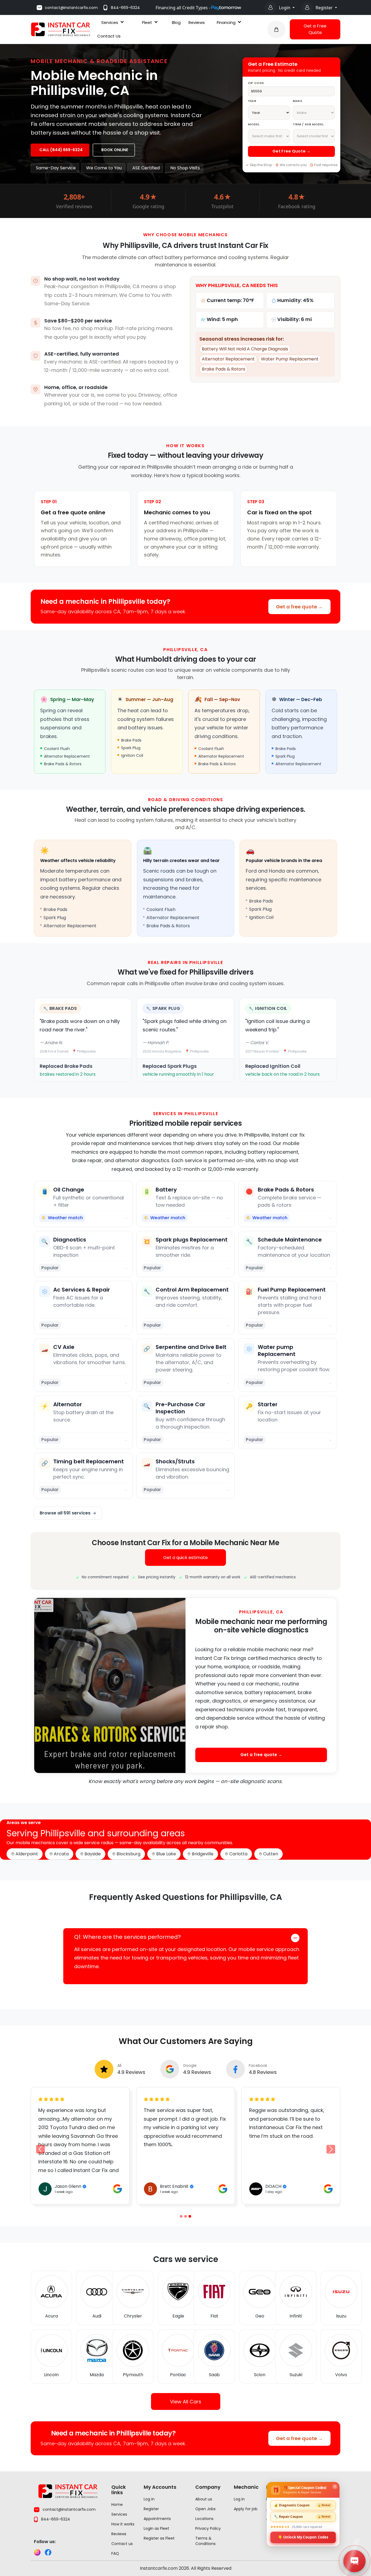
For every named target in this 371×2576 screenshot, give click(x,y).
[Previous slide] (181, 2216)
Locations (204, 2519)
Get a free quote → (299, 607)
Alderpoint (27, 1854)
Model (254, 124)
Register (325, 8)
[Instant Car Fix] (61, 29)
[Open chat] (354, 2561)
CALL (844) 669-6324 (61, 150)
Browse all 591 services (65, 1513)
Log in (149, 2499)
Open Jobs (205, 2509)
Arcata (61, 1854)
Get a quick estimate (185, 1558)
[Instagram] (37, 2552)
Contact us (122, 2544)
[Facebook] (48, 2552)
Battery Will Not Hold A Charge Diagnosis (245, 349)
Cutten (271, 1854)
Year (252, 101)
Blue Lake (166, 1854)
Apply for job (246, 2509)
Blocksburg (128, 1854)
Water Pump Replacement (290, 359)
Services (110, 22)
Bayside (93, 1854)
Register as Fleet (159, 2538)
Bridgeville (203, 1854)
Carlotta (238, 1854)
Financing (226, 22)
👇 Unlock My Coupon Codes (303, 2537)
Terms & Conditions (205, 2541)
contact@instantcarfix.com (71, 8)
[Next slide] (331, 2149)
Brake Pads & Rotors (224, 369)
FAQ (115, 2553)
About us (204, 2499)
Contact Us (109, 36)
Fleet (147, 22)
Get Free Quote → (291, 151)
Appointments (157, 2519)
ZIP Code (256, 83)
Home (117, 2505)
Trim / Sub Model (308, 124)
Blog (176, 22)
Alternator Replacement (228, 359)
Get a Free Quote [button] (315, 29)
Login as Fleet (156, 2528)
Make (298, 101)
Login (285, 8)
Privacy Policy (208, 2528)
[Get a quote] (276, 29)
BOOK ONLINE (115, 150)
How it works (123, 2524)
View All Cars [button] (186, 2401)
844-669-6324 (125, 8)
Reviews (197, 22)
